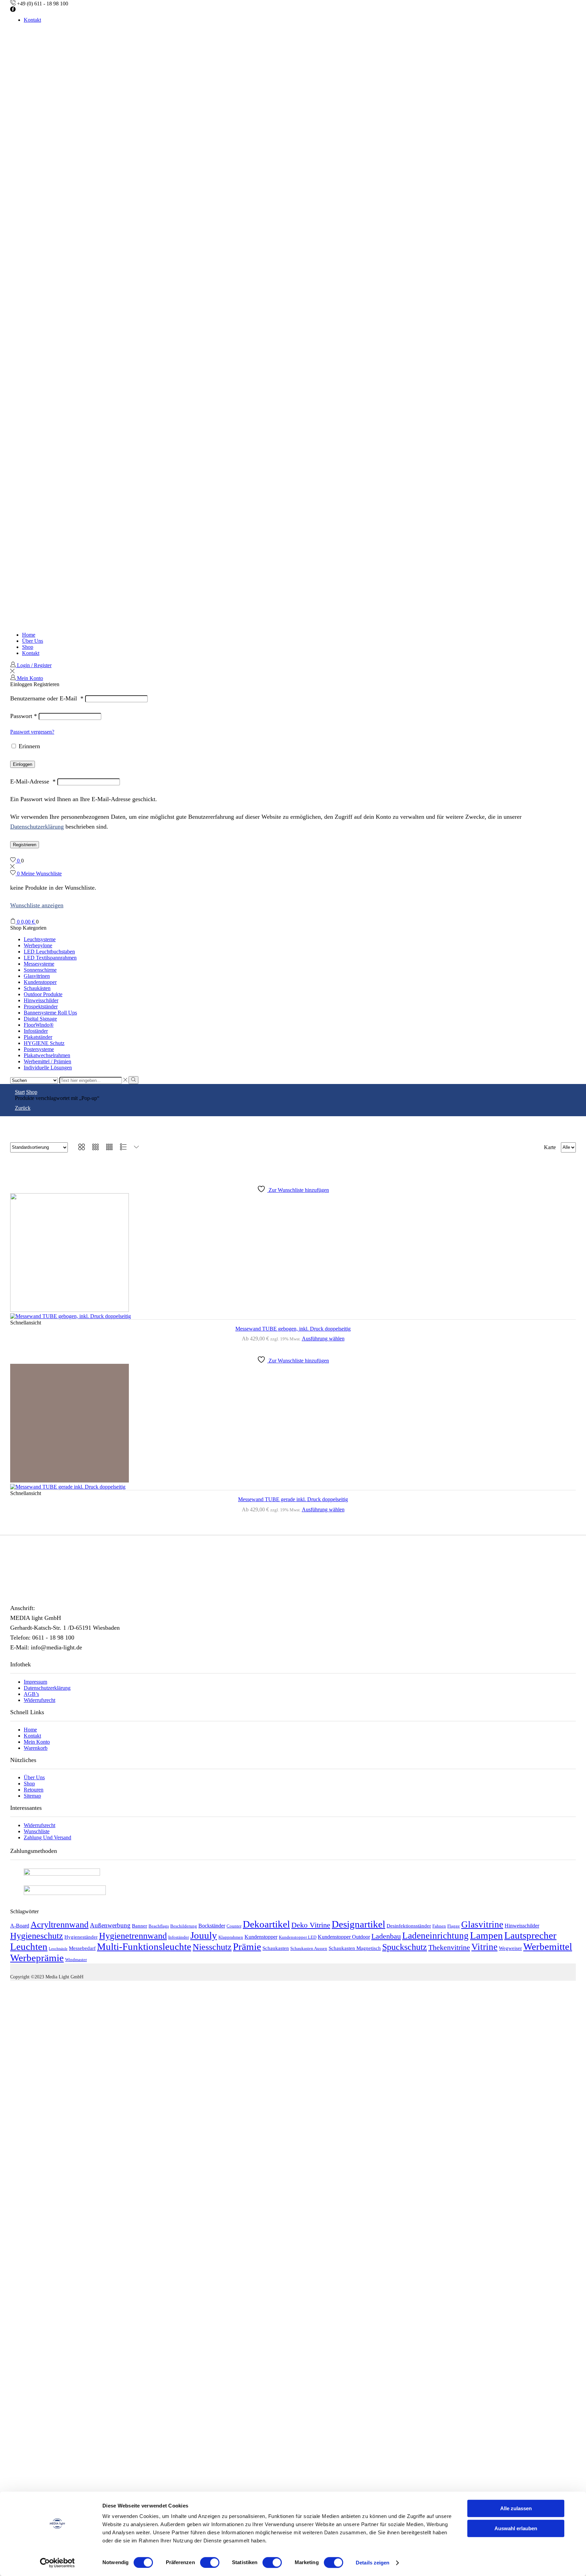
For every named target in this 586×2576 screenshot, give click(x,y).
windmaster (76, 1960)
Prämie (247, 1946)
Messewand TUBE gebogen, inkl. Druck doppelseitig (293, 1329)
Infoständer (36, 1031)
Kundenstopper (40, 982)
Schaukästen (37, 988)
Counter (234, 1926)
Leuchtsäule (58, 1949)
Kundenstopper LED (298, 1937)
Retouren (34, 1790)
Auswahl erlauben (516, 2528)
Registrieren (25, 845)
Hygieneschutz (37, 1936)
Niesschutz (212, 1947)
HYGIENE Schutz (44, 1043)
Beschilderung (184, 1926)
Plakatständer (38, 1037)
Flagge (454, 1926)
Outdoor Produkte (43, 994)
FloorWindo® (39, 1025)
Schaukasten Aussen (309, 1949)
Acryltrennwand (60, 1925)
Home (29, 635)
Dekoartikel (266, 1924)
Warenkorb (36, 1748)
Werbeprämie (37, 1958)
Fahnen (439, 1926)
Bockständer (212, 1926)
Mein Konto (37, 1742)
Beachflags (159, 1926)
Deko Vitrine (311, 1925)
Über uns (33, 641)
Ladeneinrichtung (435, 1936)
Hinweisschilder (41, 1000)
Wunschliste (37, 1831)
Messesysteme (39, 964)
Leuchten (29, 1946)
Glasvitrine (482, 1924)
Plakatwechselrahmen (47, 1055)
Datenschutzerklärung (37, 827)
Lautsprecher (530, 1935)
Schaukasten (276, 1948)
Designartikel (358, 1924)
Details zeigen (373, 2563)
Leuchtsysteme (40, 939)
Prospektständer (41, 1006)
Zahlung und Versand (47, 1837)
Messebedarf (82, 1948)
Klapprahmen (231, 1937)
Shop (28, 647)
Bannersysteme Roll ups (50, 1013)
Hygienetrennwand (133, 1936)
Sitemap (32, 1796)
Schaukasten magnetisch (355, 1948)
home (30, 1730)
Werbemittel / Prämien (47, 1061)
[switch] (210, 2562)
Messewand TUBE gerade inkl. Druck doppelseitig (293, 1499)
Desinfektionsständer (409, 1926)
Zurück (23, 1108)
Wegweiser (510, 1948)
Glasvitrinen (37, 976)
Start (20, 1092)
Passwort (24, 716)
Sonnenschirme (40, 970)
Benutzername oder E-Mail (47, 698)
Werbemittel (548, 1946)
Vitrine (484, 1947)
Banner (140, 1926)
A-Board (20, 1926)
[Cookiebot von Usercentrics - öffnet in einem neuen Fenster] (57, 2563)
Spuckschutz (405, 1947)
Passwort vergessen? (32, 732)
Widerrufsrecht (40, 1700)
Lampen (486, 1935)
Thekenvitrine (449, 1947)
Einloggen (23, 764)
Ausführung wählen (323, 1339)
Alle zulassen (516, 2508)
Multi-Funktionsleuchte (144, 1946)
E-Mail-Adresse (33, 781)
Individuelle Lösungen (48, 1068)
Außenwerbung (110, 1925)
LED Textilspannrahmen (50, 958)
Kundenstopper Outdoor (344, 1937)
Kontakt (32, 20)
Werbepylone (38, 945)
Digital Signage (40, 1019)
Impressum (35, 1682)
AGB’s (31, 1694)
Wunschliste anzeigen (37, 905)
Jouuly (204, 1935)
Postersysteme (39, 1049)
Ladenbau (386, 1936)
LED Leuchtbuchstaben (49, 952)
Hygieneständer (81, 1937)
